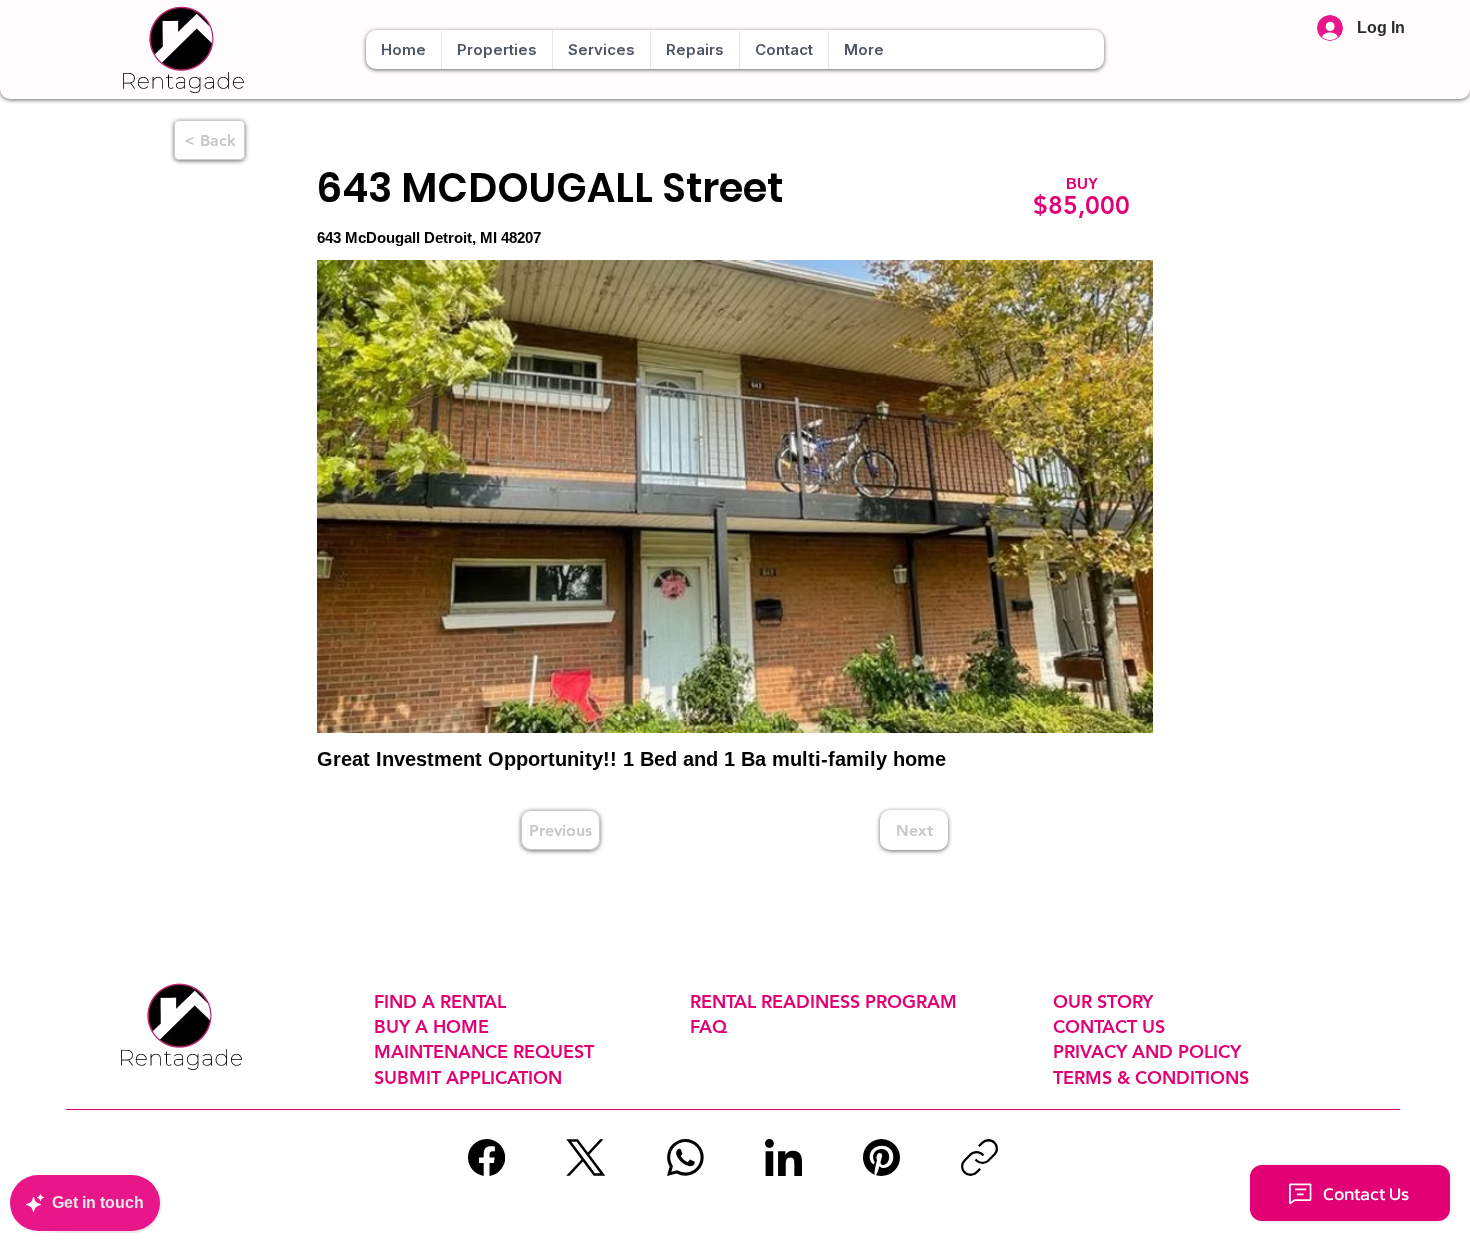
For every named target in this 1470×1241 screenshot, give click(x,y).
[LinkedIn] (783, 1157)
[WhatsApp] (685, 1157)
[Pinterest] (881, 1157)
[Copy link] (979, 1157)
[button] (496, 49)
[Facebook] (486, 1157)
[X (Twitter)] (585, 1157)
